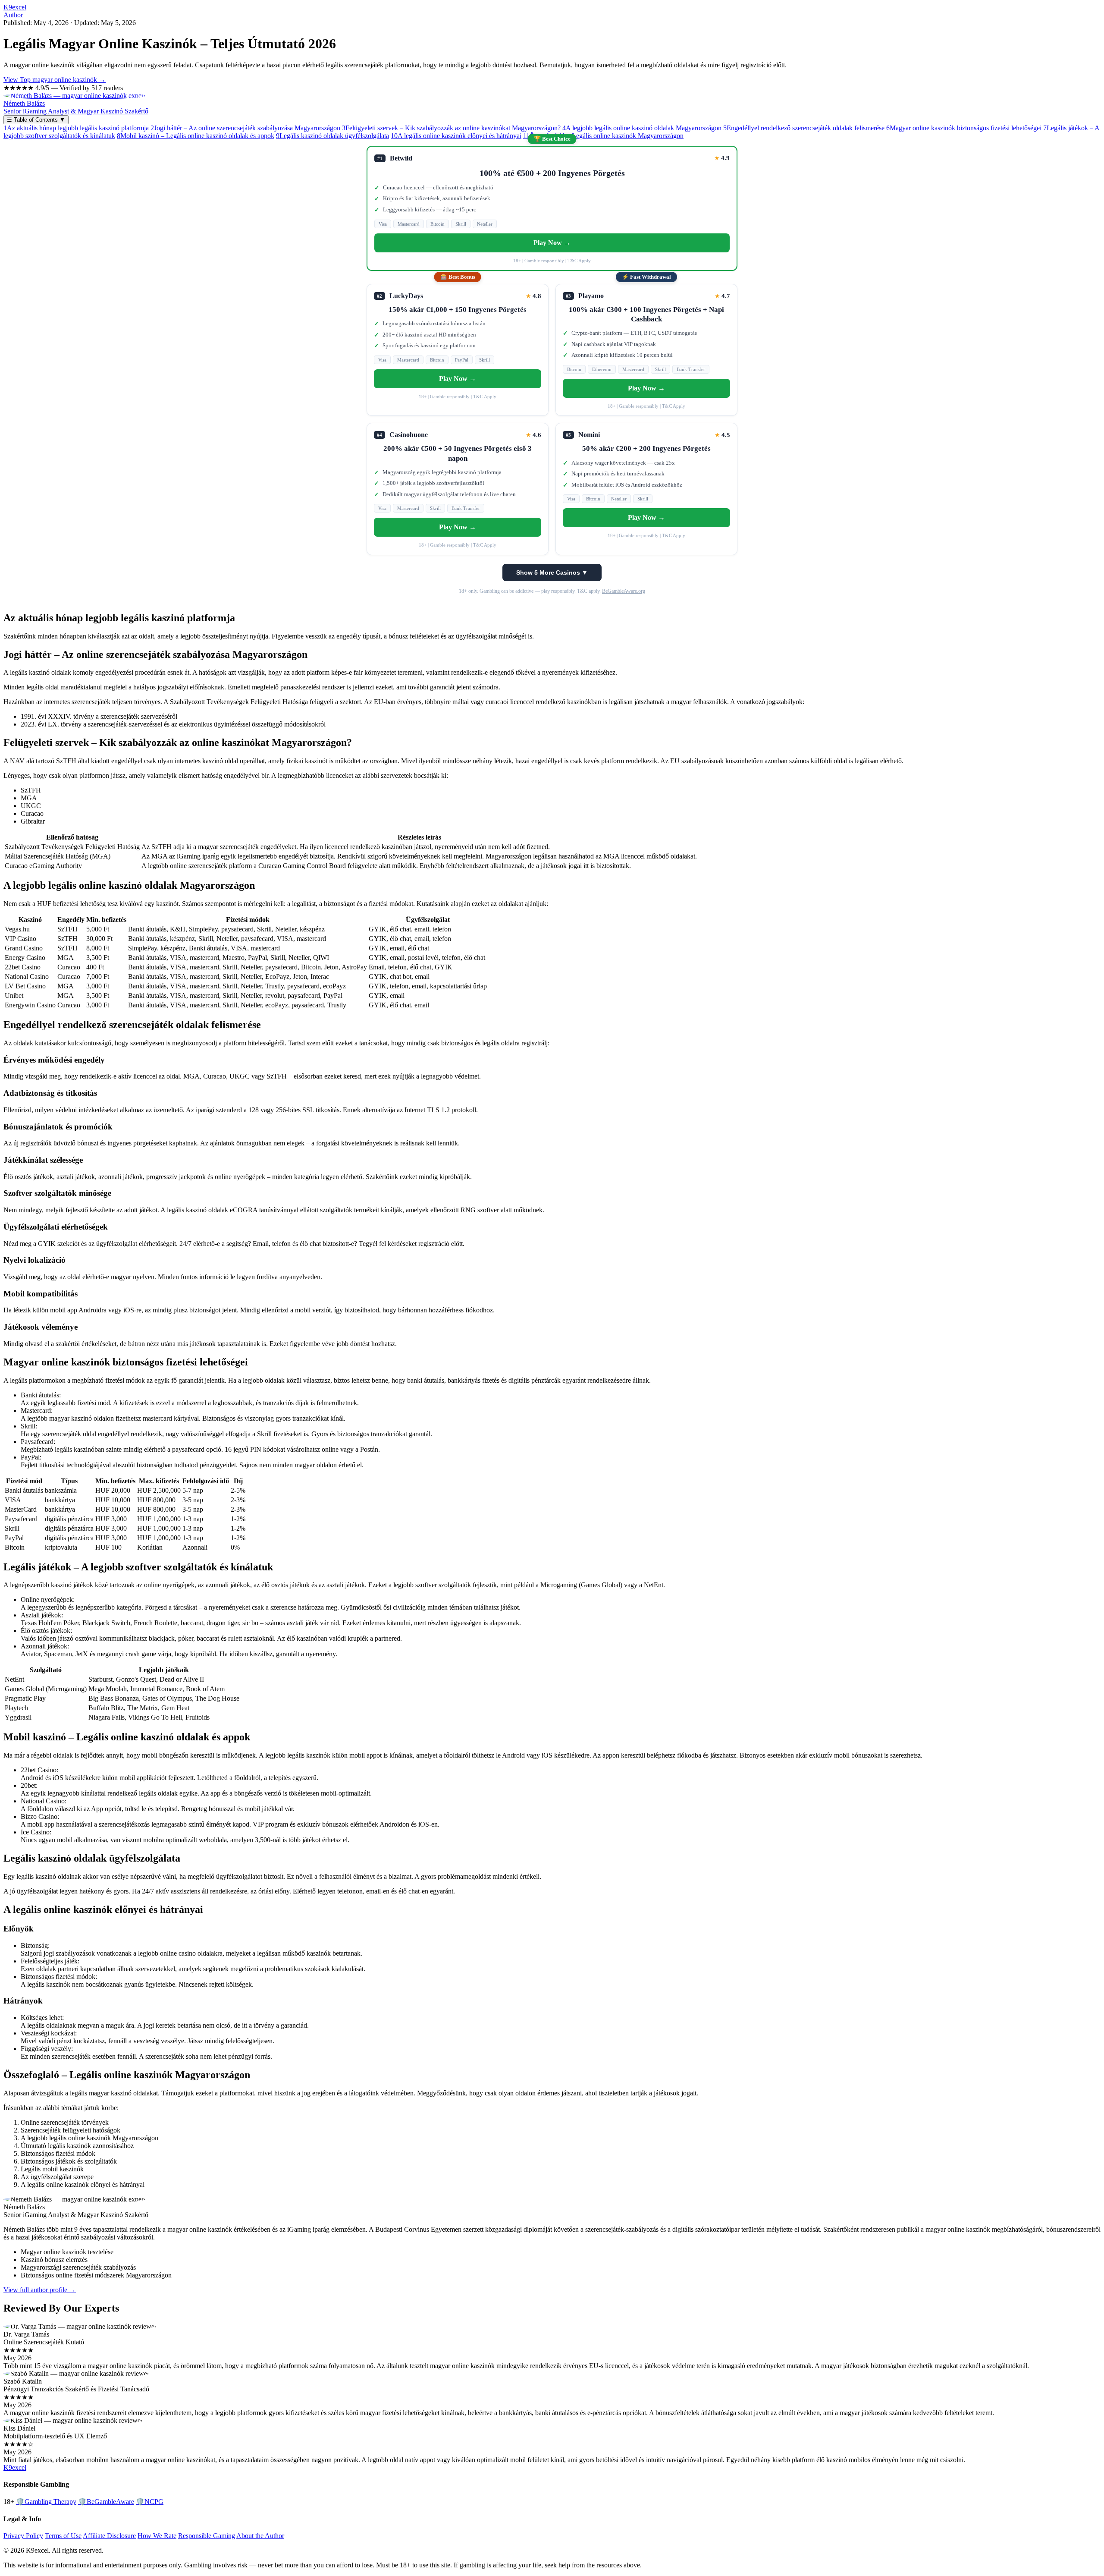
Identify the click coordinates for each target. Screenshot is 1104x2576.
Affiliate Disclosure (109, 2536)
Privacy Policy (23, 2536)
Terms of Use (63, 2536)
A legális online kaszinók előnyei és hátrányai (456, 136)
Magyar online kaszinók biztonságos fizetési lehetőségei (964, 128)
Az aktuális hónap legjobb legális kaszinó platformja (76, 128)
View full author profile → (40, 2290)
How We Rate (157, 2536)
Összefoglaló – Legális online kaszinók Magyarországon (603, 136)
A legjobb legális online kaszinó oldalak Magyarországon (642, 128)
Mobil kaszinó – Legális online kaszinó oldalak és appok (196, 136)
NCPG (150, 2502)
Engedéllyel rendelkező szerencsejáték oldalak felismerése (804, 128)
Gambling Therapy (46, 2502)
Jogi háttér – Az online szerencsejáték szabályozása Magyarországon (245, 128)
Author (13, 15)
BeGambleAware (106, 2502)
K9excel (15, 7)
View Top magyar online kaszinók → (55, 80)
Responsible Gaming (207, 2536)
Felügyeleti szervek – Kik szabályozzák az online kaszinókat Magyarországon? (451, 128)
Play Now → (552, 243)
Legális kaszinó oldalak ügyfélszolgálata (332, 136)
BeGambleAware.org (624, 591)
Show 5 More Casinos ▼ (552, 572)
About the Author (260, 2536)
